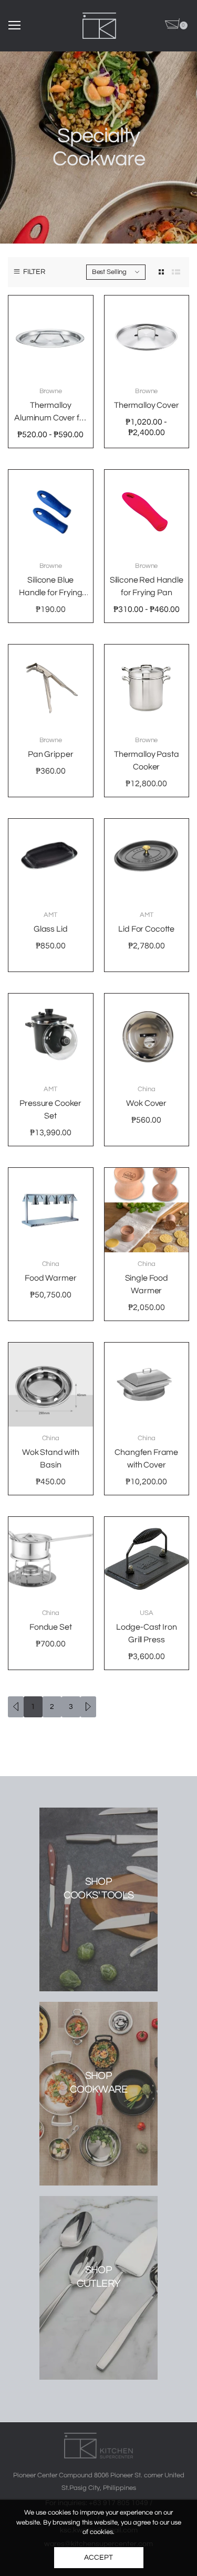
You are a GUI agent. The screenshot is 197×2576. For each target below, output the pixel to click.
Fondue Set (50, 1627)
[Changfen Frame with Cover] (147, 1385)
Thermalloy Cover (146, 405)
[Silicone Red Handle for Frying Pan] (147, 512)
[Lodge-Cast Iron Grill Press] (147, 1559)
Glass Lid (51, 929)
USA (147, 1613)
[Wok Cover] (147, 1036)
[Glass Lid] (51, 861)
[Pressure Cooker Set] (51, 1036)
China (146, 1089)
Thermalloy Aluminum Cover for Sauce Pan (50, 418)
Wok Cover (146, 1103)
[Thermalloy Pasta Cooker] (147, 687)
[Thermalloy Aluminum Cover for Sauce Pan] (51, 338)
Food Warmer (50, 1278)
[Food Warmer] (51, 1210)
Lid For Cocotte (146, 929)
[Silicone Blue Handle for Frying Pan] (51, 512)
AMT (50, 915)
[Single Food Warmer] (147, 1210)
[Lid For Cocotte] (147, 861)
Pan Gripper (50, 754)
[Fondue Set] (51, 1559)
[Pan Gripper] (51, 687)
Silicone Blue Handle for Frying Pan (50, 593)
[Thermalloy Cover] (147, 338)
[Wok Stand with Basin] (51, 1385)
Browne (51, 391)
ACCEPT (98, 2558)
